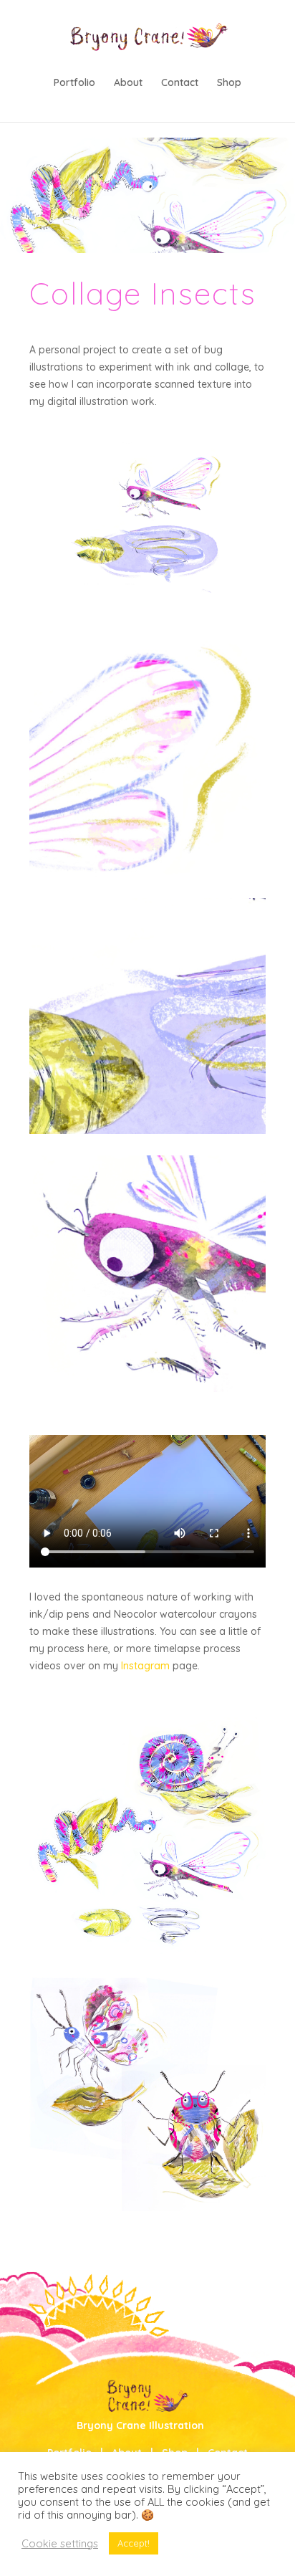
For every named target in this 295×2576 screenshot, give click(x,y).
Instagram (145, 1666)
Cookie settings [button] (60, 2544)
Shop (229, 83)
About (128, 83)
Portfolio (74, 83)
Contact (180, 83)
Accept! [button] (134, 2543)
